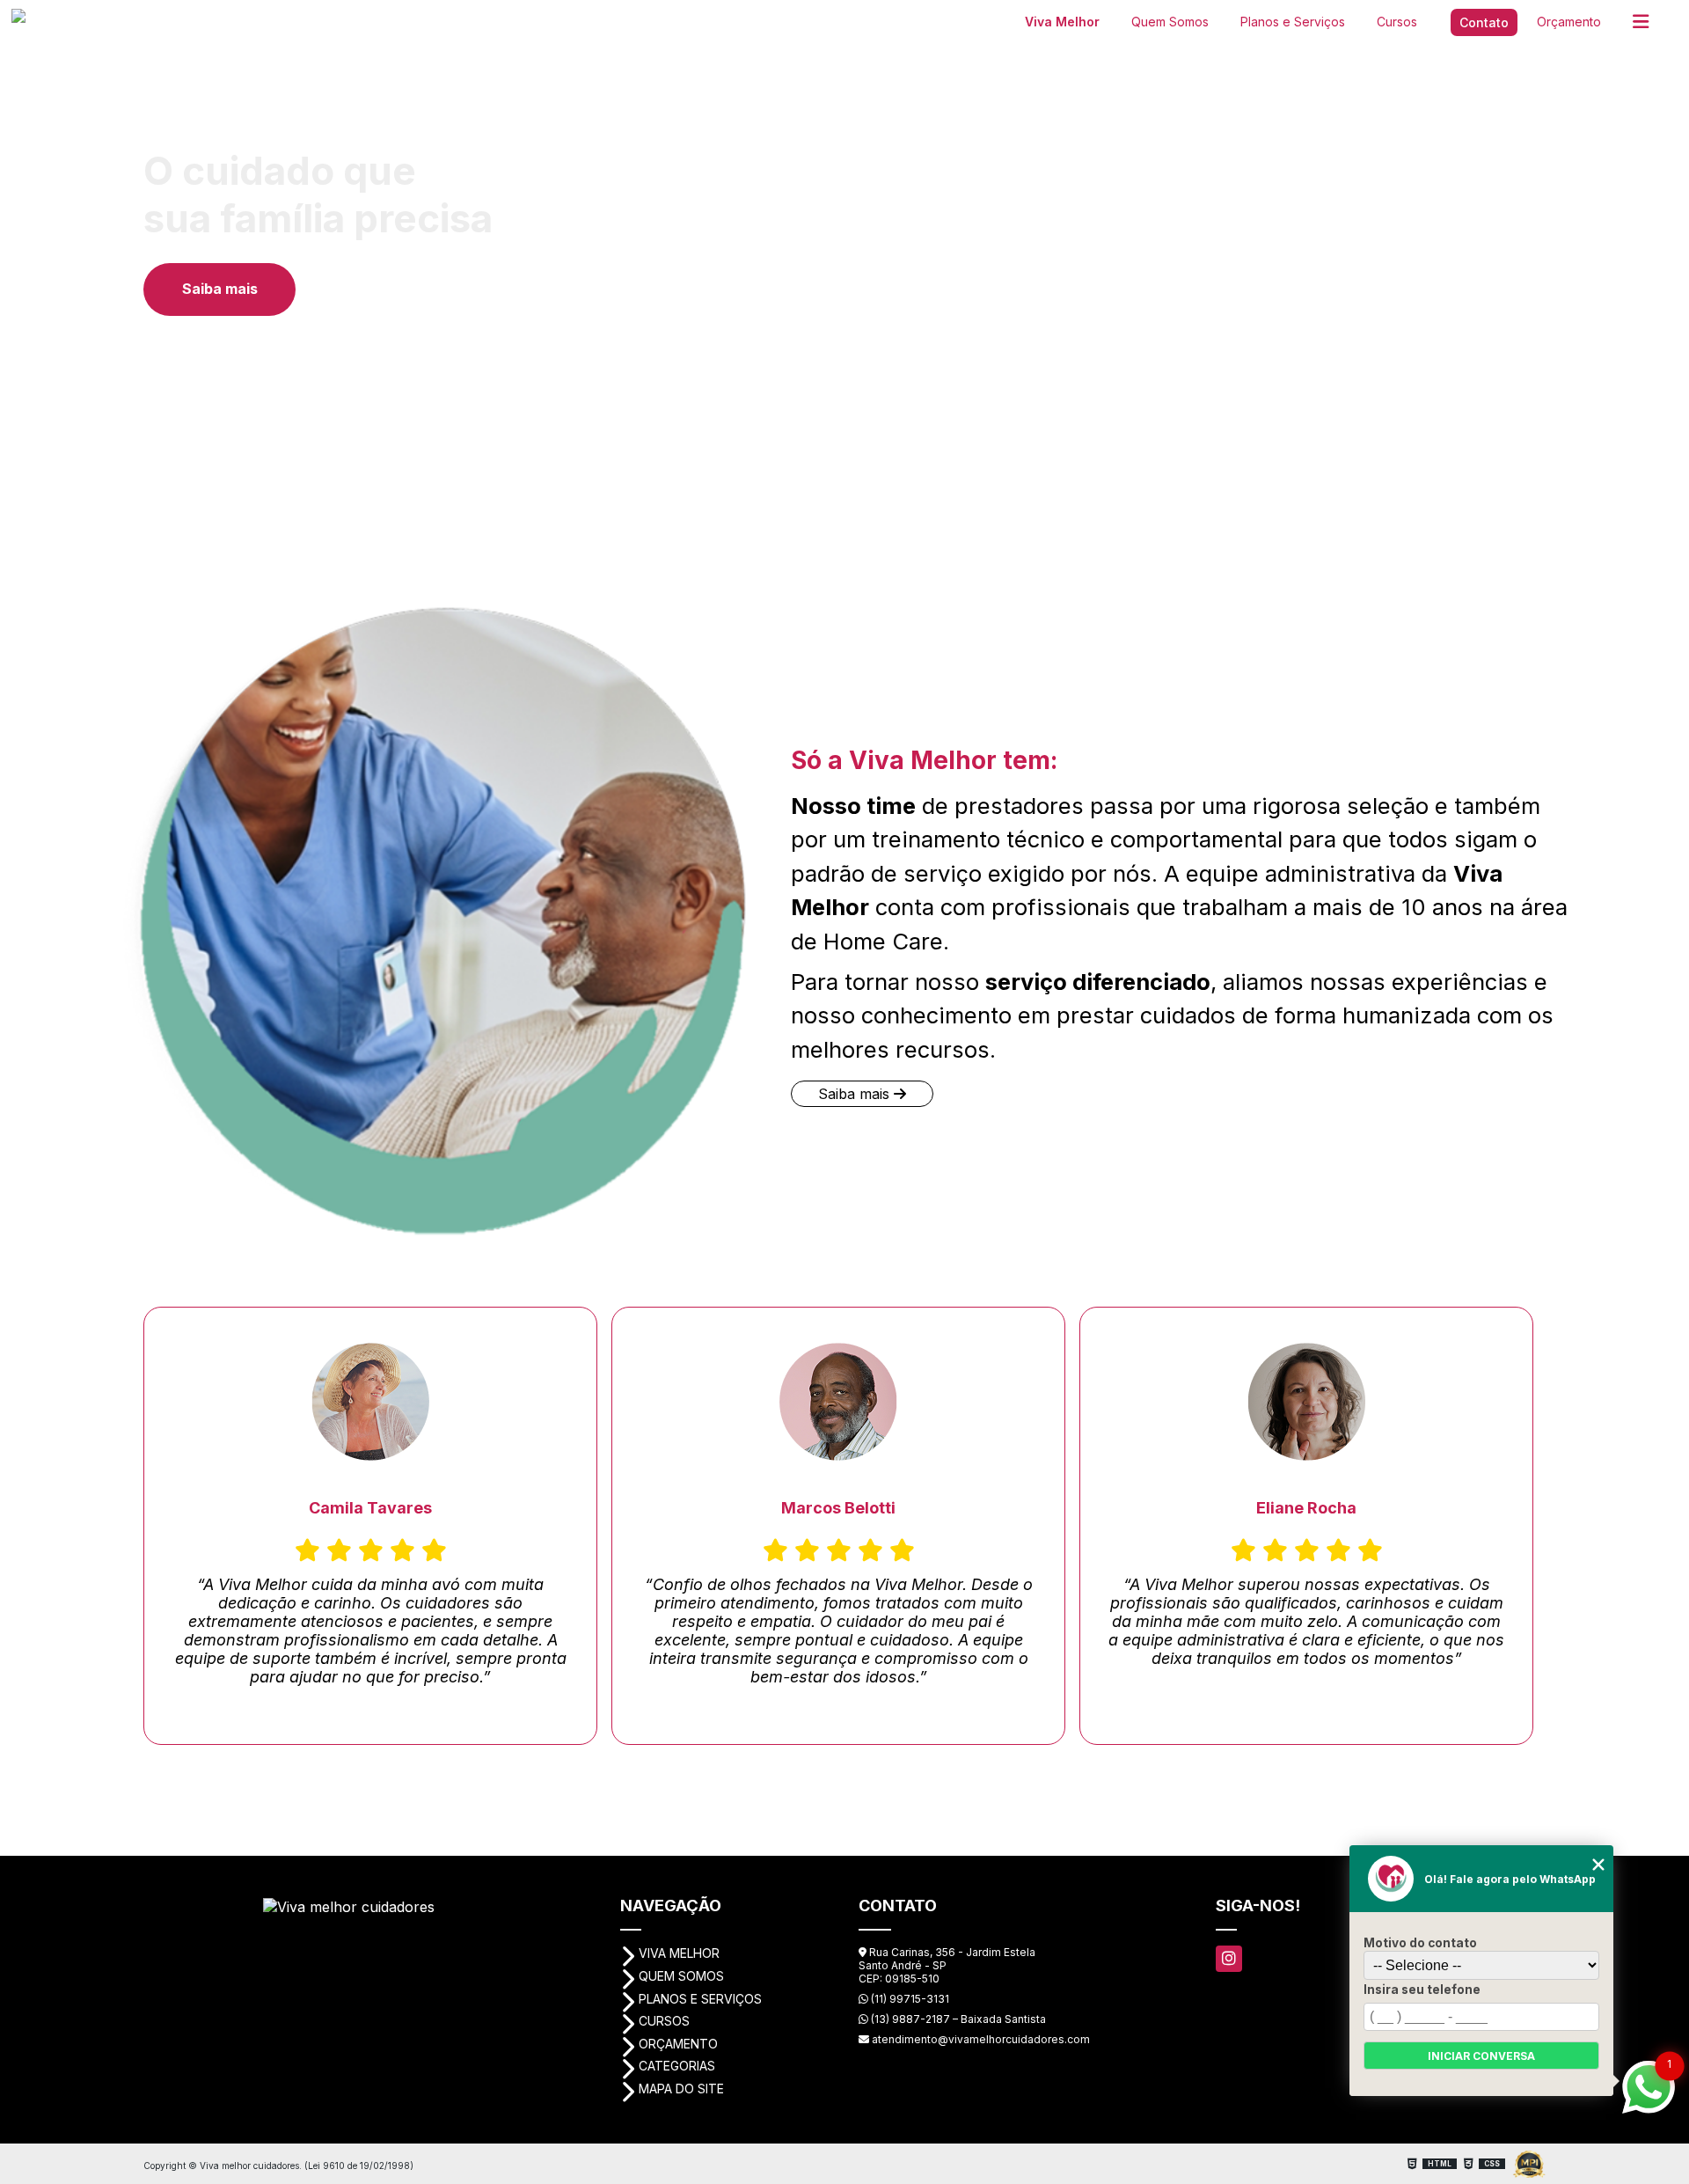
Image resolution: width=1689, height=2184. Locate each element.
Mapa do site (681, 2089)
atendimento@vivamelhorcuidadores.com (980, 2039)
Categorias (677, 2066)
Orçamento (1569, 22)
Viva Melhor (1062, 22)
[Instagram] (1229, 1959)
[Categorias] (1641, 22)
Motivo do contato (1420, 1943)
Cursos (1397, 22)
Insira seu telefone (1422, 1990)
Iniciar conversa (1481, 2056)
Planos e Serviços (1293, 22)
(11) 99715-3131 (909, 1999)
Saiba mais (220, 289)
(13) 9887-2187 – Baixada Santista (957, 2019)
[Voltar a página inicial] (84, 19)
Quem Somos (1170, 22)
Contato (1484, 22)
